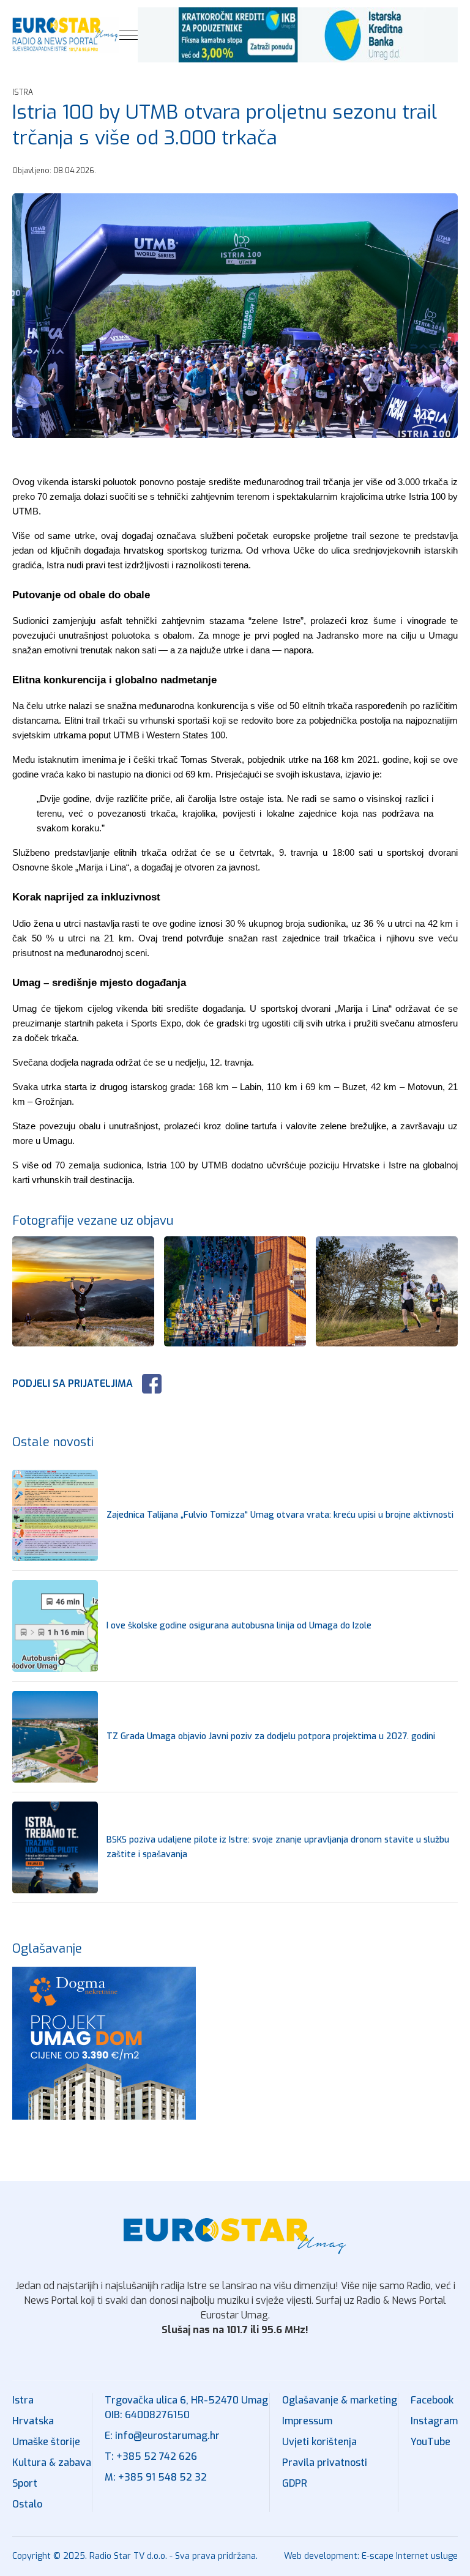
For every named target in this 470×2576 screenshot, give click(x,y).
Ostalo (27, 2504)
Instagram (434, 2421)
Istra (23, 2400)
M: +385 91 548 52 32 (156, 2477)
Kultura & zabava (52, 2463)
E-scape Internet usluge (410, 2556)
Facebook (432, 2400)
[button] (129, 35)
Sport (25, 2483)
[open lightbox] (235, 316)
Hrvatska (33, 2421)
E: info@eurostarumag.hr (162, 2436)
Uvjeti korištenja (319, 2442)
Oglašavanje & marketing (340, 2400)
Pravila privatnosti (325, 2463)
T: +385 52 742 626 (151, 2456)
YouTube (431, 2442)
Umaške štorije (46, 2442)
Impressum (307, 2421)
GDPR (295, 2483)
